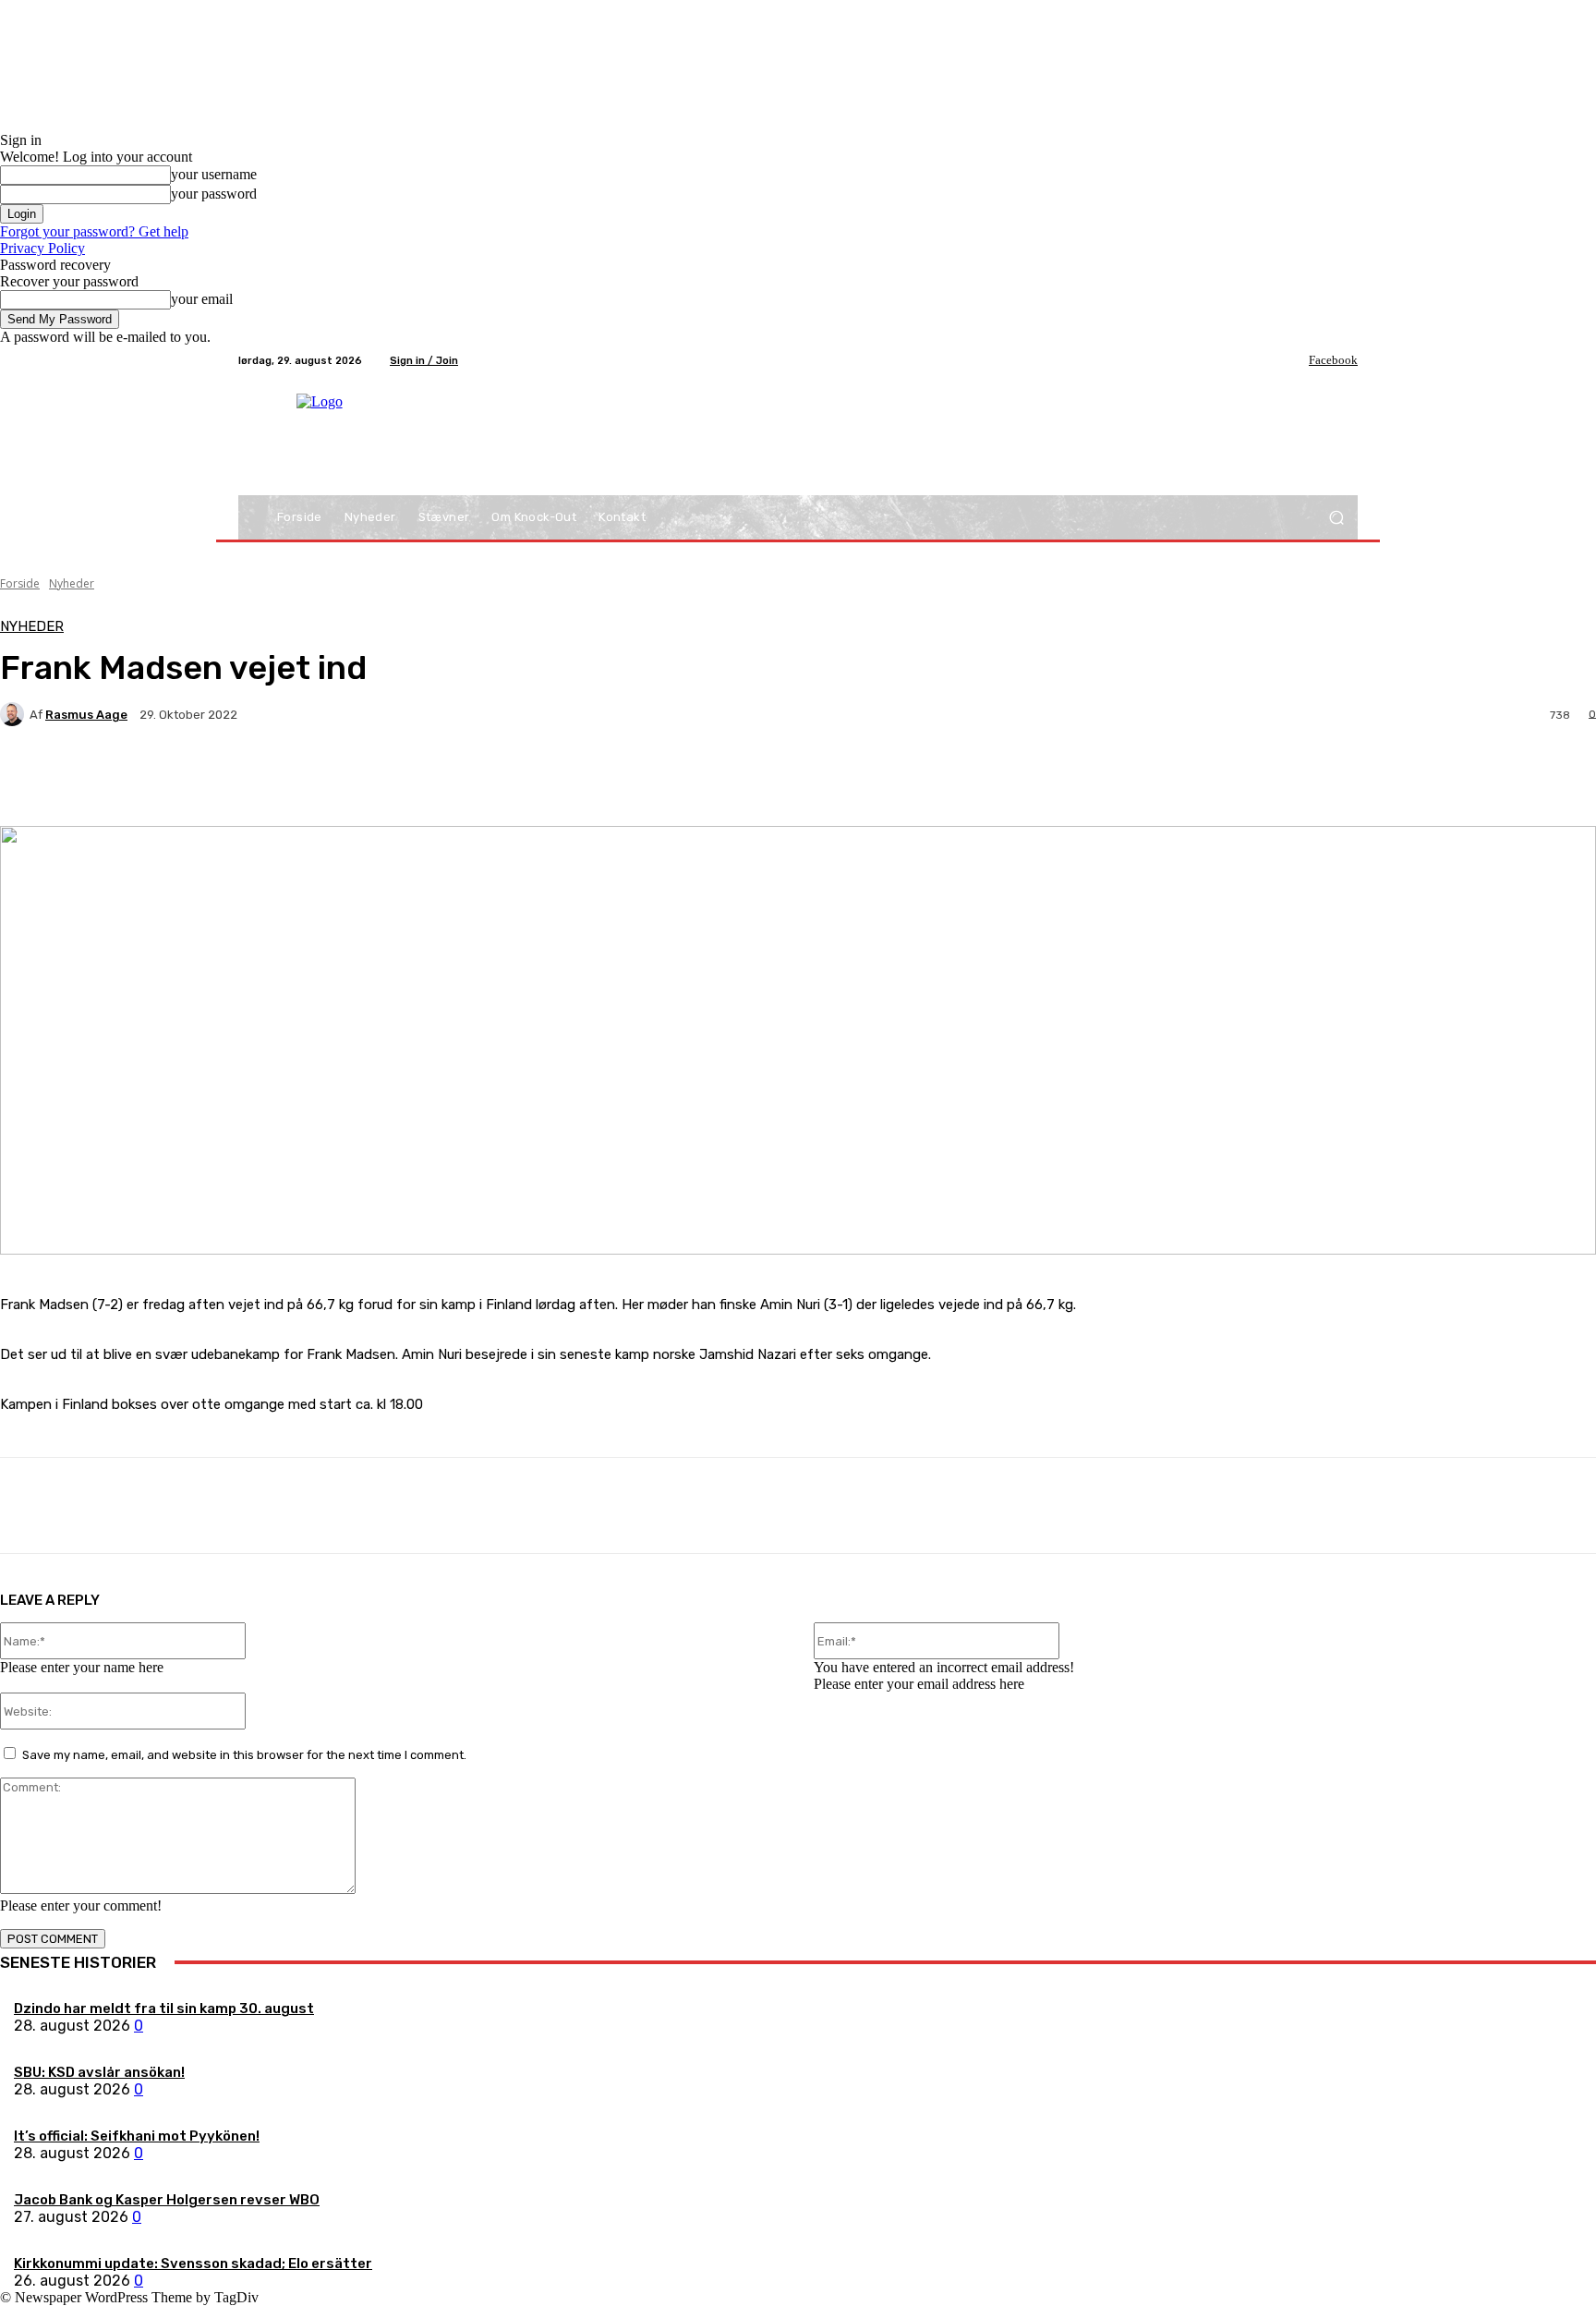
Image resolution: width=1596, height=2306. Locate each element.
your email (202, 299)
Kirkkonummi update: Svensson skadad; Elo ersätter (193, 2264)
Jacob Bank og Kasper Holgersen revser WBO (167, 2200)
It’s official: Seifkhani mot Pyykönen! (137, 2136)
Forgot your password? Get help (94, 231)
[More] (434, 779)
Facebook (1333, 360)
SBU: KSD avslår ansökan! (99, 2072)
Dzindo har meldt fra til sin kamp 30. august (164, 2009)
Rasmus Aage (86, 715)
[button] (1336, 518)
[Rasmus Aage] (15, 714)
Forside (20, 583)
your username (214, 174)
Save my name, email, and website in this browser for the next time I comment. (244, 1755)
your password (214, 194)
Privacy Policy (42, 248)
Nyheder (72, 583)
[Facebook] (1296, 360)
